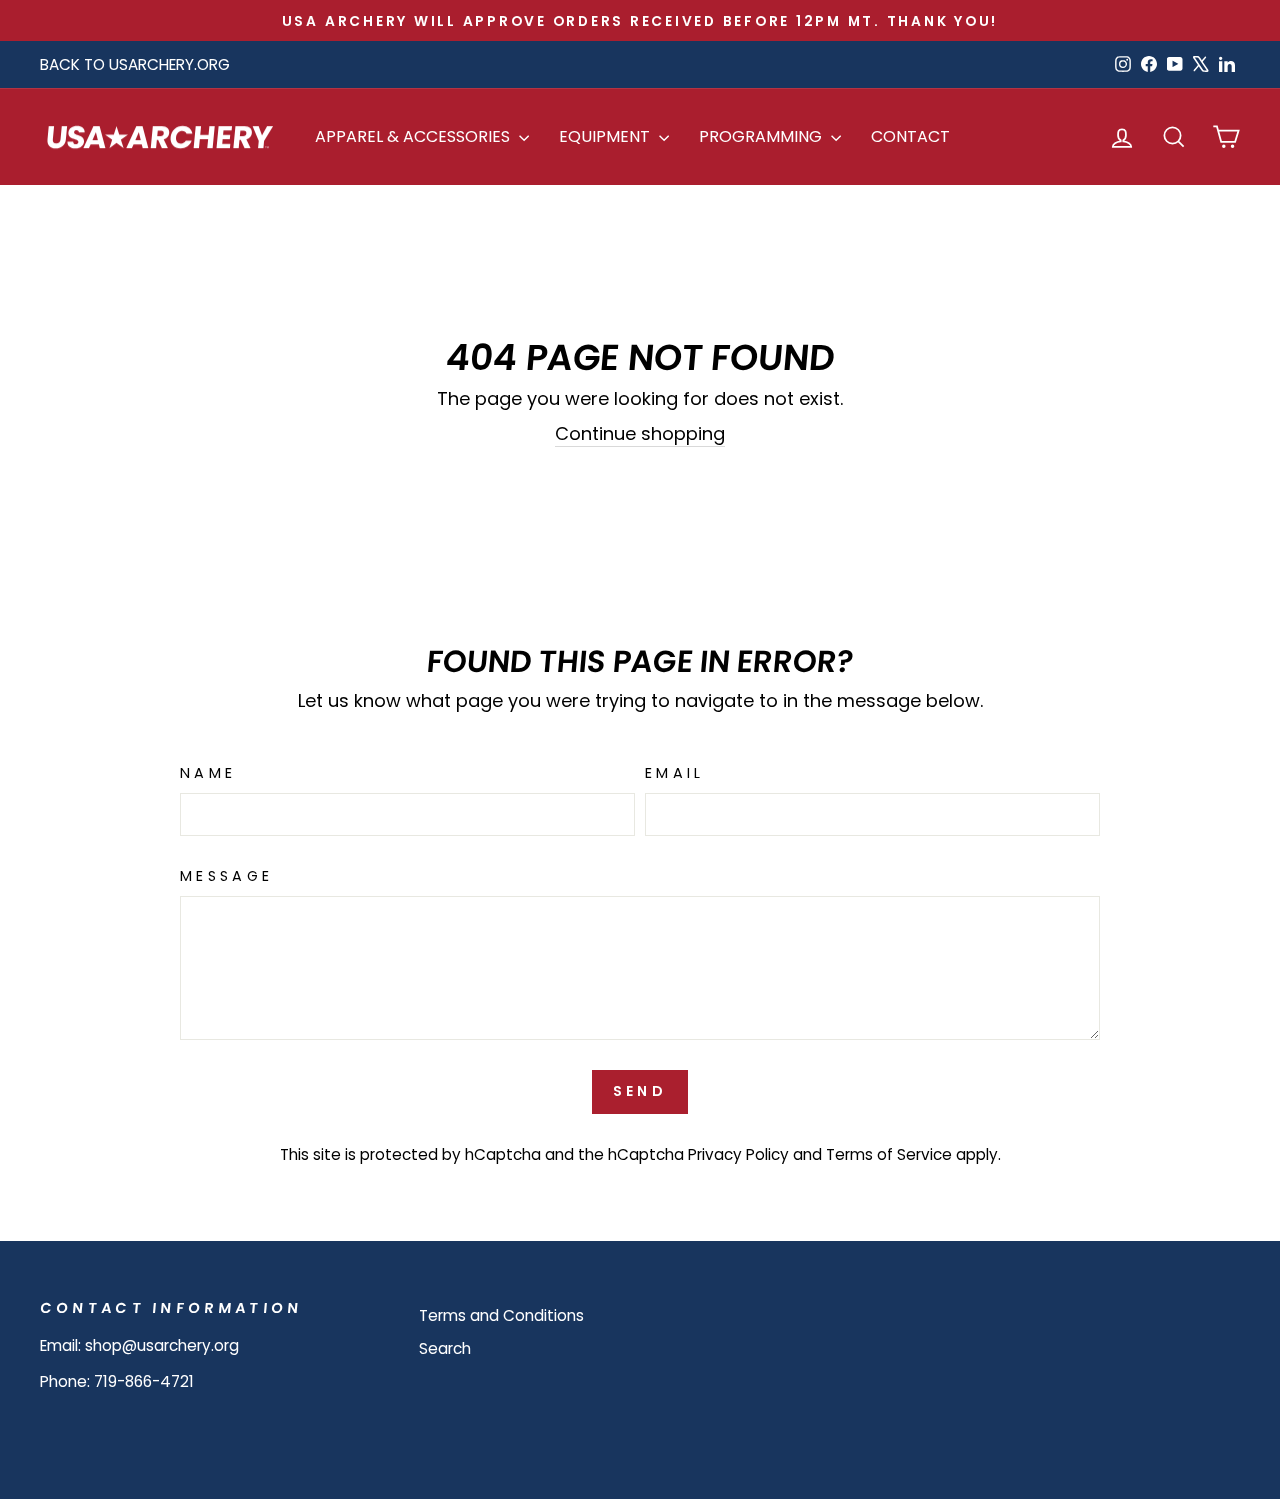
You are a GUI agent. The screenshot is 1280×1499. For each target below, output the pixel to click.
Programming (762, 136)
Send (640, 1091)
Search (445, 1348)
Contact (910, 136)
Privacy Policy (738, 1154)
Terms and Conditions (501, 1315)
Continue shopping (640, 433)
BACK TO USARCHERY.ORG (135, 64)
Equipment (606, 136)
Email (675, 773)
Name (208, 773)
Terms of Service (889, 1154)
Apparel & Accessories (414, 136)
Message (226, 876)
